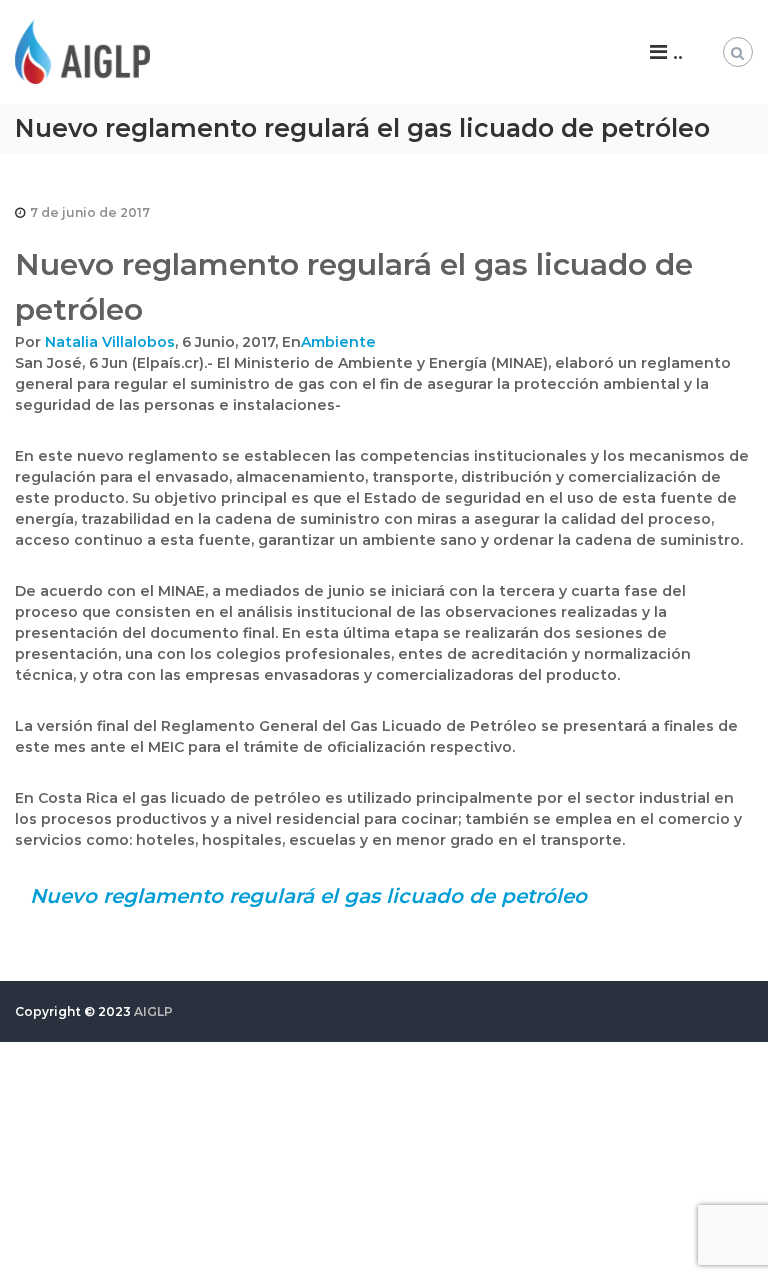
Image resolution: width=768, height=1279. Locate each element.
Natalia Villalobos (110, 342)
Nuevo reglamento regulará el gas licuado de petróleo (308, 896)
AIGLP (153, 1011)
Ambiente (338, 342)
